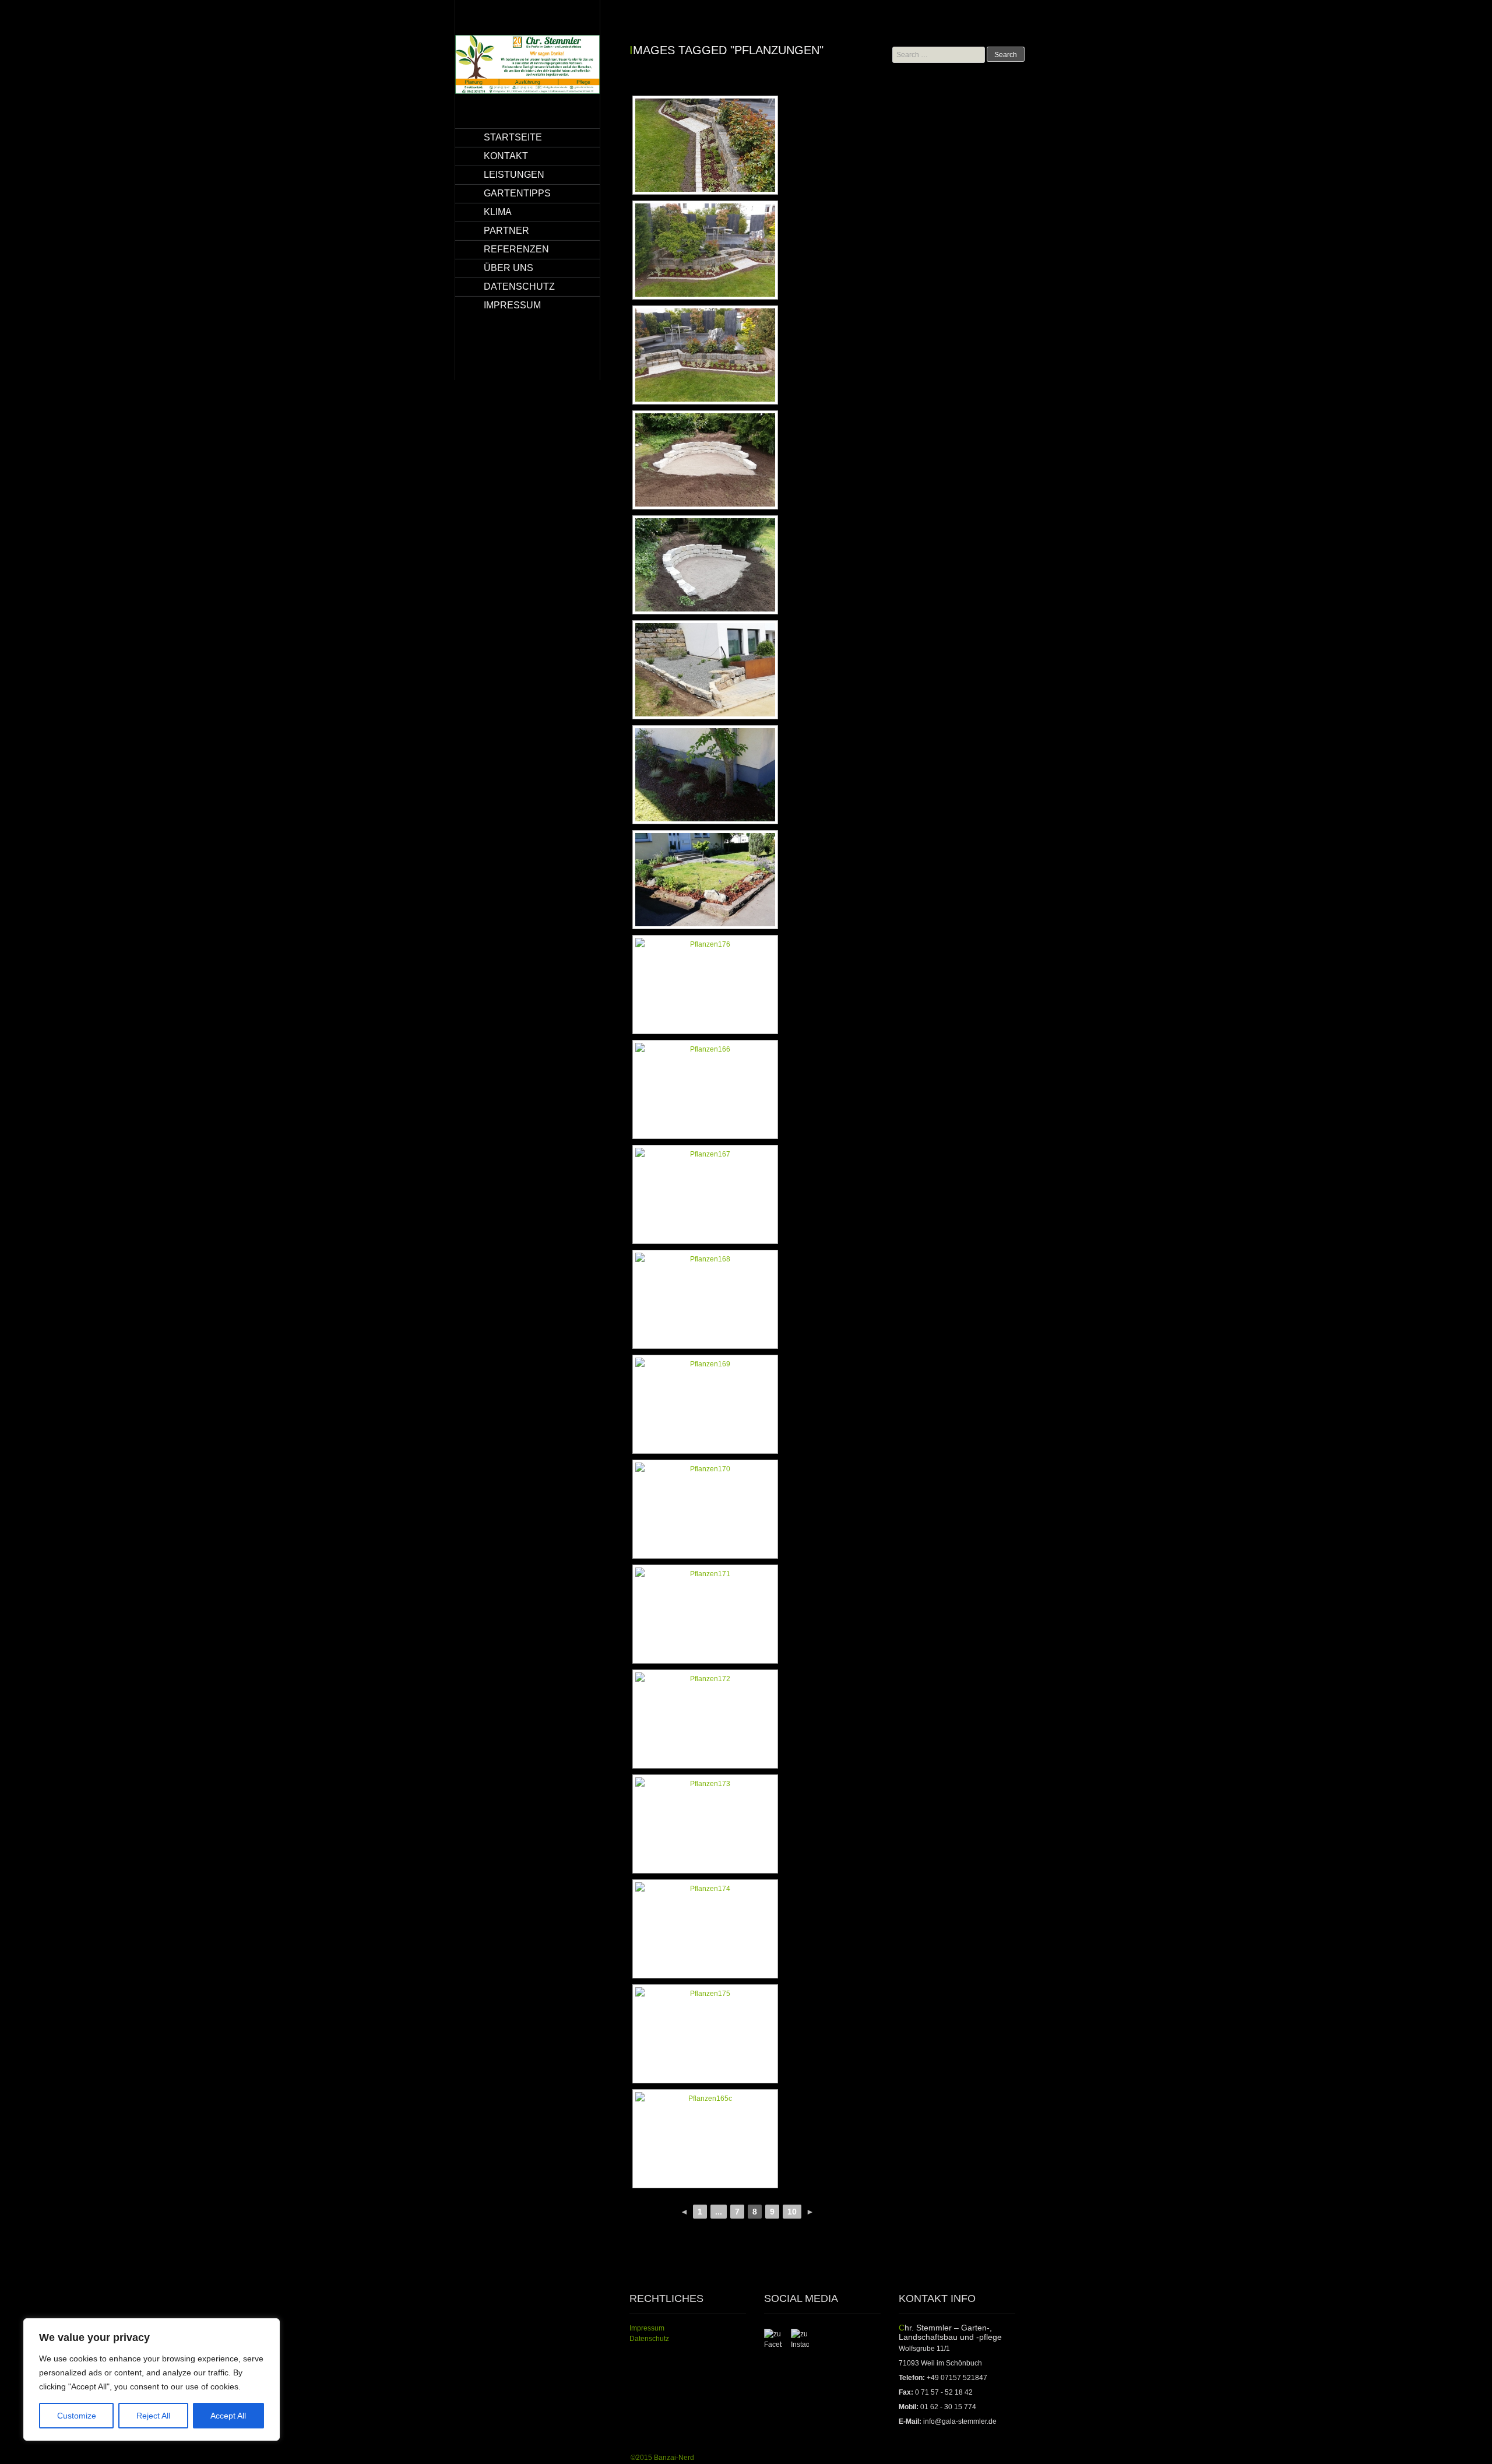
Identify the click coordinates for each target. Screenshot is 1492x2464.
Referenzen (516, 249)
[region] (152, 2379)
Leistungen (514, 175)
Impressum (512, 305)
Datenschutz (519, 287)
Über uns (509, 268)
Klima (498, 212)
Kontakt (506, 156)
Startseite (513, 137)
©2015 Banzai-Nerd (662, 2458)
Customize (77, 2416)
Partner (506, 231)
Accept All (228, 2416)
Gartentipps (517, 193)
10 (792, 2212)
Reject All (153, 2416)
